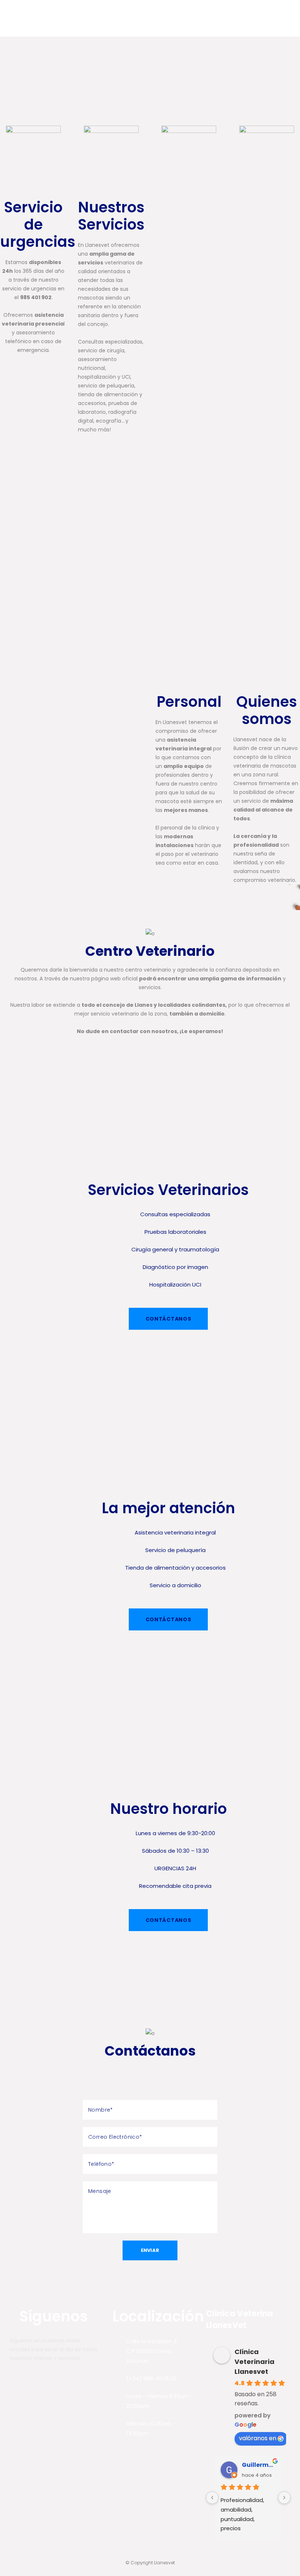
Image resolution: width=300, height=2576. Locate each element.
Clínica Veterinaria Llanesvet (254, 2362)
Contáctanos (168, 1319)
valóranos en (258, 2438)
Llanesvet (164, 2563)
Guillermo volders (259, 2465)
